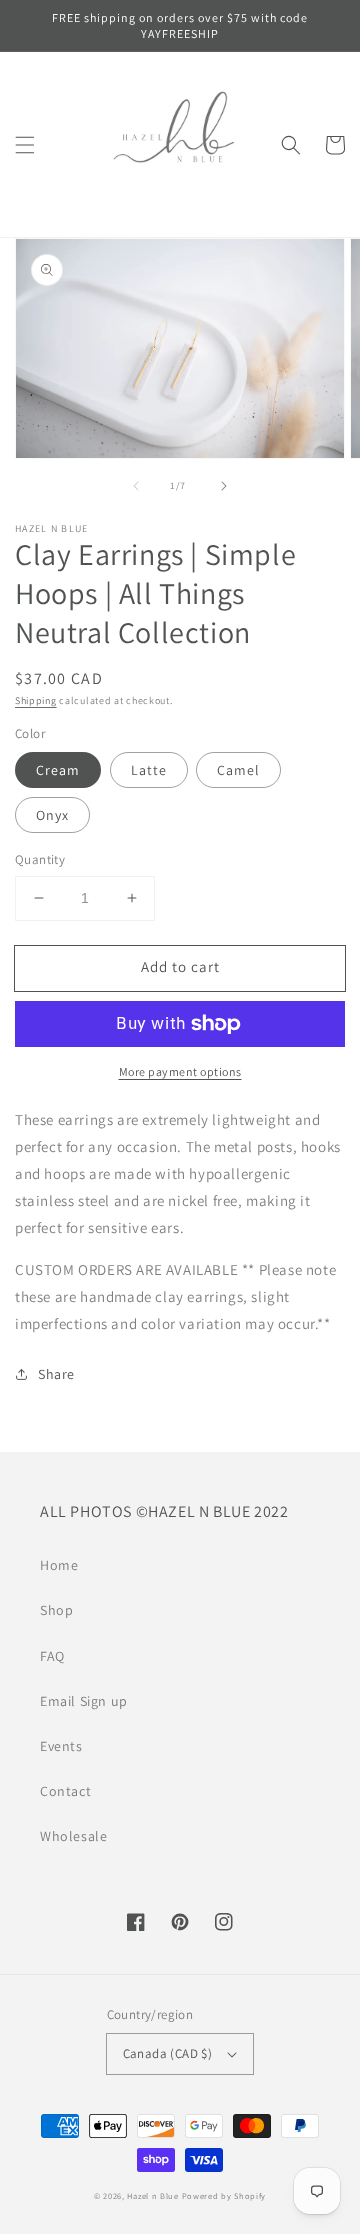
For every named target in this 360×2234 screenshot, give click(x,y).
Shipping (36, 700)
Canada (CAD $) (168, 2053)
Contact (65, 1791)
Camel (238, 770)
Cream (58, 770)
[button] (25, 145)
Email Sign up (84, 1701)
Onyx (52, 815)
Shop (56, 1610)
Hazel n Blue (152, 2195)
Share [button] (56, 1374)
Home (59, 1565)
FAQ (52, 1656)
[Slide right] (224, 486)
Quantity (40, 859)
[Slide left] (136, 486)
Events (61, 1746)
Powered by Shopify (224, 2195)
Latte (149, 770)
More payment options (180, 1071)
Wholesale (73, 1836)
